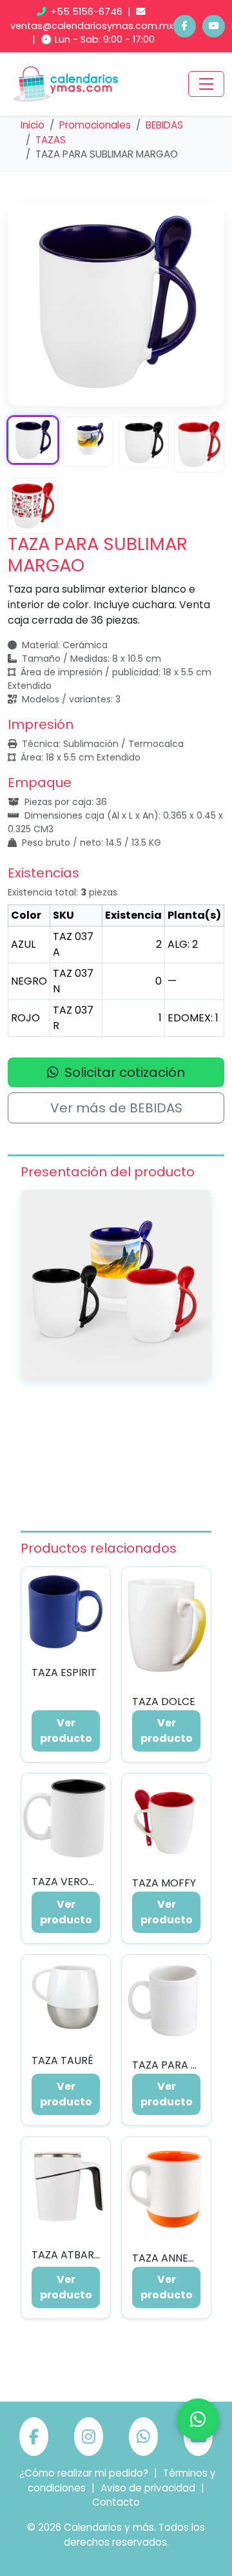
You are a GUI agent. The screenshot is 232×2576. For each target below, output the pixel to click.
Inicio (33, 125)
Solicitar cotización (123, 1072)
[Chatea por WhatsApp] (198, 2419)
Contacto (116, 2502)
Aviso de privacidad (148, 2488)
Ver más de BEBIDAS (116, 1108)
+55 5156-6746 (87, 12)
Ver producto (66, 1731)
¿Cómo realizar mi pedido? (84, 2473)
